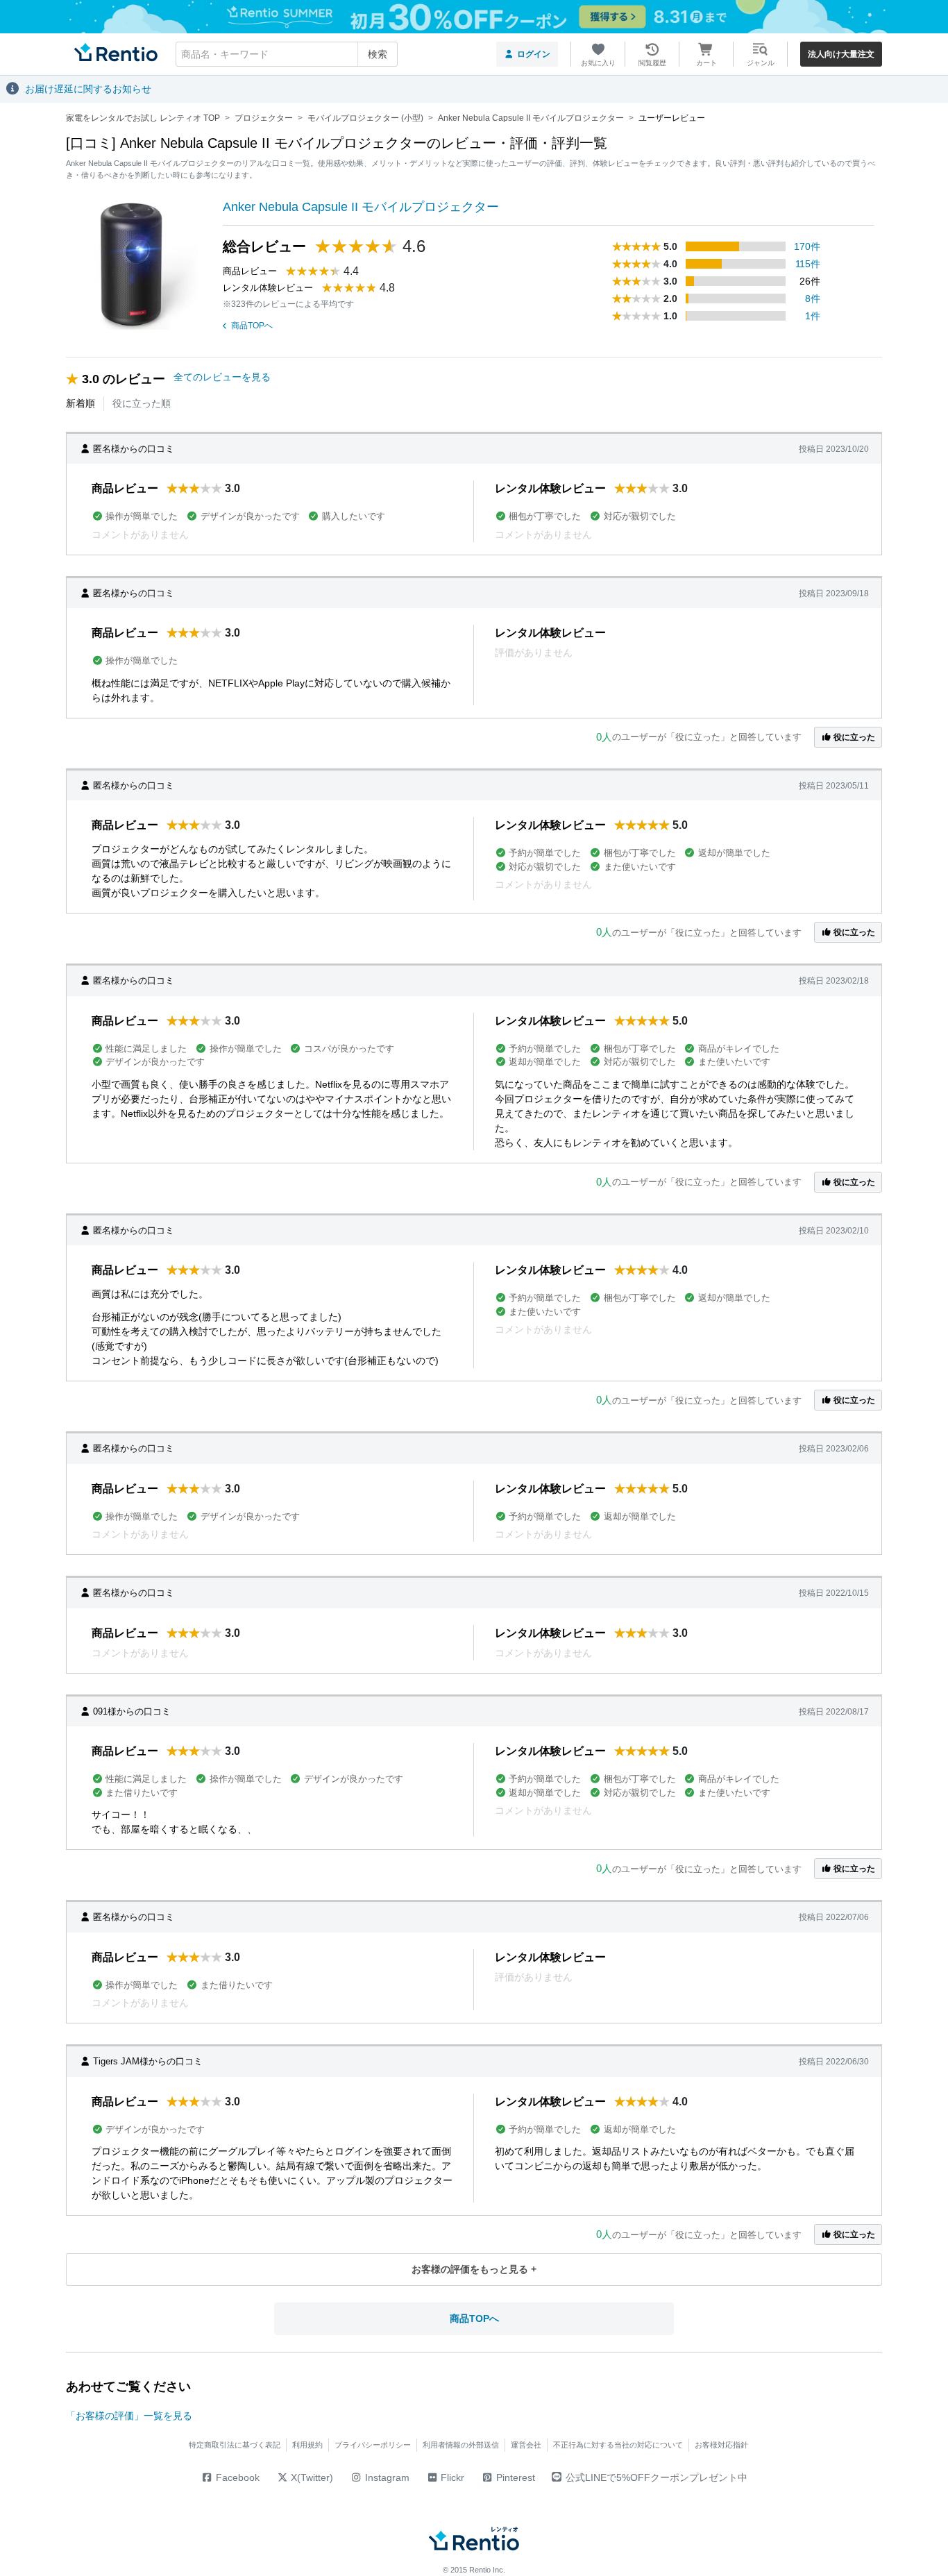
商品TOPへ (252, 326)
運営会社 (526, 2445)
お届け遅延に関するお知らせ (88, 89)
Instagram (386, 2477)
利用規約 (307, 2445)
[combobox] (287, 54)
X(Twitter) (311, 2477)
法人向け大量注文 (841, 54)
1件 (813, 316)
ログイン (534, 54)
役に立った (853, 737)
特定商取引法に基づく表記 (235, 2445)
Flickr (451, 2477)
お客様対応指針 (721, 2445)
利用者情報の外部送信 (461, 2445)
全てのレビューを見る (222, 377)
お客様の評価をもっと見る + (474, 2269)
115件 (808, 264)
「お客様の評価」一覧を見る (129, 2416)
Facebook (236, 2477)
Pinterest (514, 2477)
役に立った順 (142, 403)
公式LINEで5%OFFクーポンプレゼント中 (657, 2477)
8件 (813, 298)
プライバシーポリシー (373, 2445)
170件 (807, 246)
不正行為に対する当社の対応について (618, 2445)
